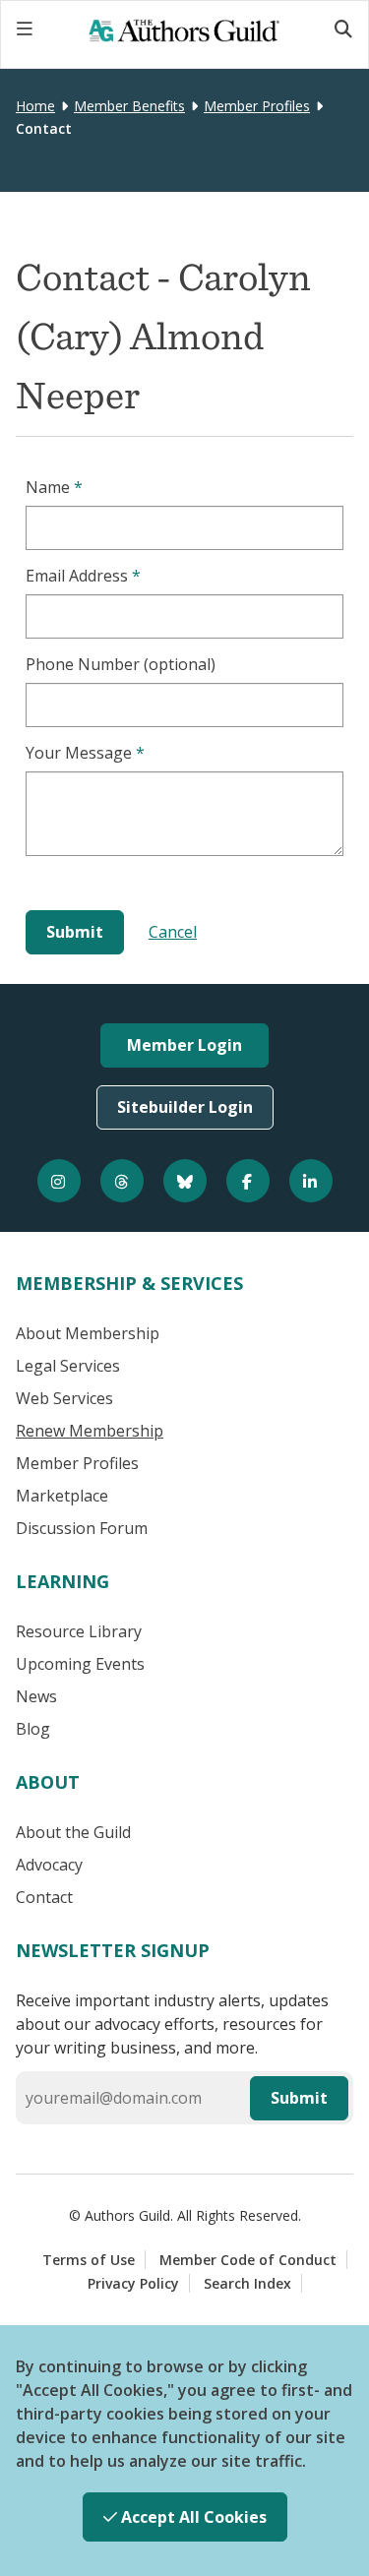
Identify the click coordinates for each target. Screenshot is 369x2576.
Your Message (85, 753)
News (36, 1696)
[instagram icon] (59, 1181)
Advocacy (49, 1865)
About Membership (88, 1333)
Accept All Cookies (192, 2517)
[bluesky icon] (185, 1181)
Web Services (64, 1398)
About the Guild (73, 1832)
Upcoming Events (80, 1664)
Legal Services (68, 1366)
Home (35, 106)
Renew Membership (90, 1431)
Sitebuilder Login (185, 1107)
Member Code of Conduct (248, 2260)
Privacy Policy (133, 2283)
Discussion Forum (82, 1528)
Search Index (247, 2283)
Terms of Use (89, 2260)
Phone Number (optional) (121, 664)
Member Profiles (257, 106)
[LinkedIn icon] (311, 1181)
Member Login (184, 1045)
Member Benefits (129, 106)
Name (54, 487)
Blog (33, 1729)
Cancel (173, 932)
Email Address (83, 576)
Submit (299, 2098)
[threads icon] (122, 1181)
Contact (44, 1897)
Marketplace (62, 1496)
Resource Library (79, 1631)
